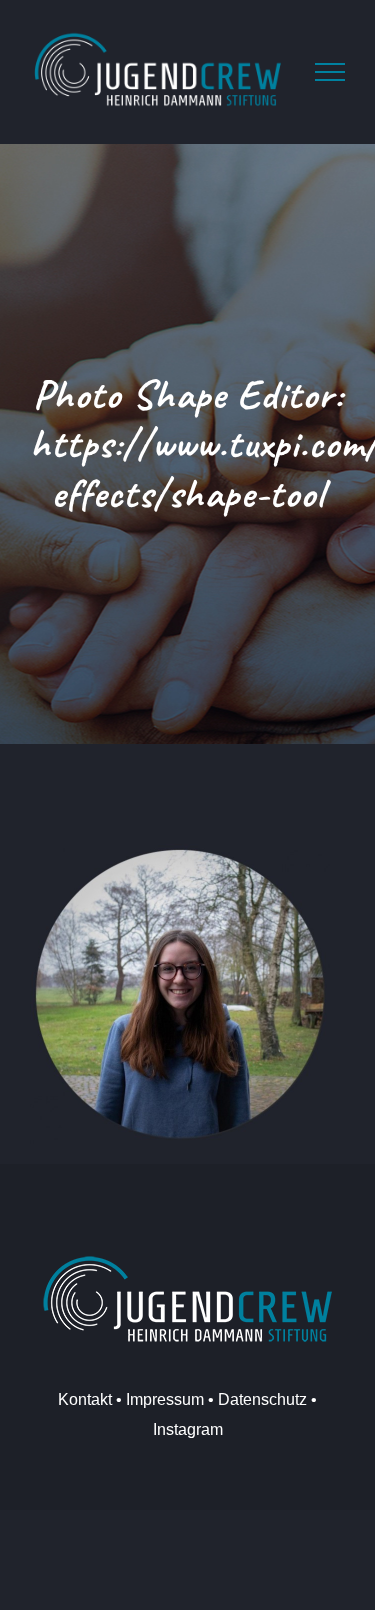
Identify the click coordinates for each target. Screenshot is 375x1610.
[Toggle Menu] (330, 72)
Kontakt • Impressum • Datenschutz (182, 1399)
